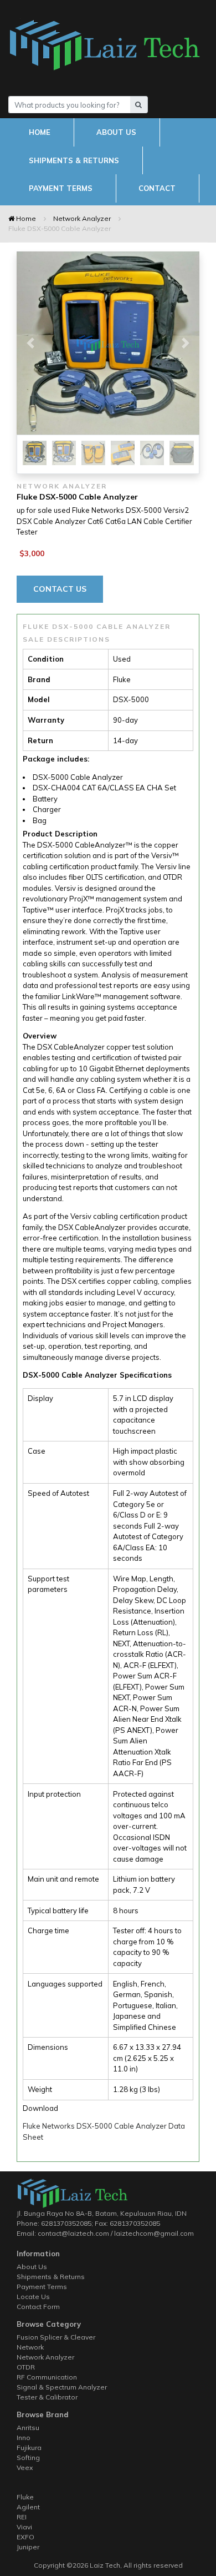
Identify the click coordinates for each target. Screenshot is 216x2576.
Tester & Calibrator (47, 2397)
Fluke (25, 2497)
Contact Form (38, 2307)
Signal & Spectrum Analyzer (62, 2387)
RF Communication (47, 2377)
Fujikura (29, 2448)
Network (30, 2347)
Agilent (28, 2507)
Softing (28, 2457)
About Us (116, 132)
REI (22, 2517)
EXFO (25, 2537)
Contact (157, 188)
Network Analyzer (82, 218)
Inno (24, 2438)
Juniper (28, 2547)
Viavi (24, 2527)
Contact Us (60, 589)
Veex (25, 2467)
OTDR (26, 2367)
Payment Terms (61, 188)
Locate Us (33, 2297)
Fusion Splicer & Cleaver (56, 2337)
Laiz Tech (104, 2565)
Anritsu (28, 2428)
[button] (30, 343)
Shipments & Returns (74, 160)
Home (40, 132)
